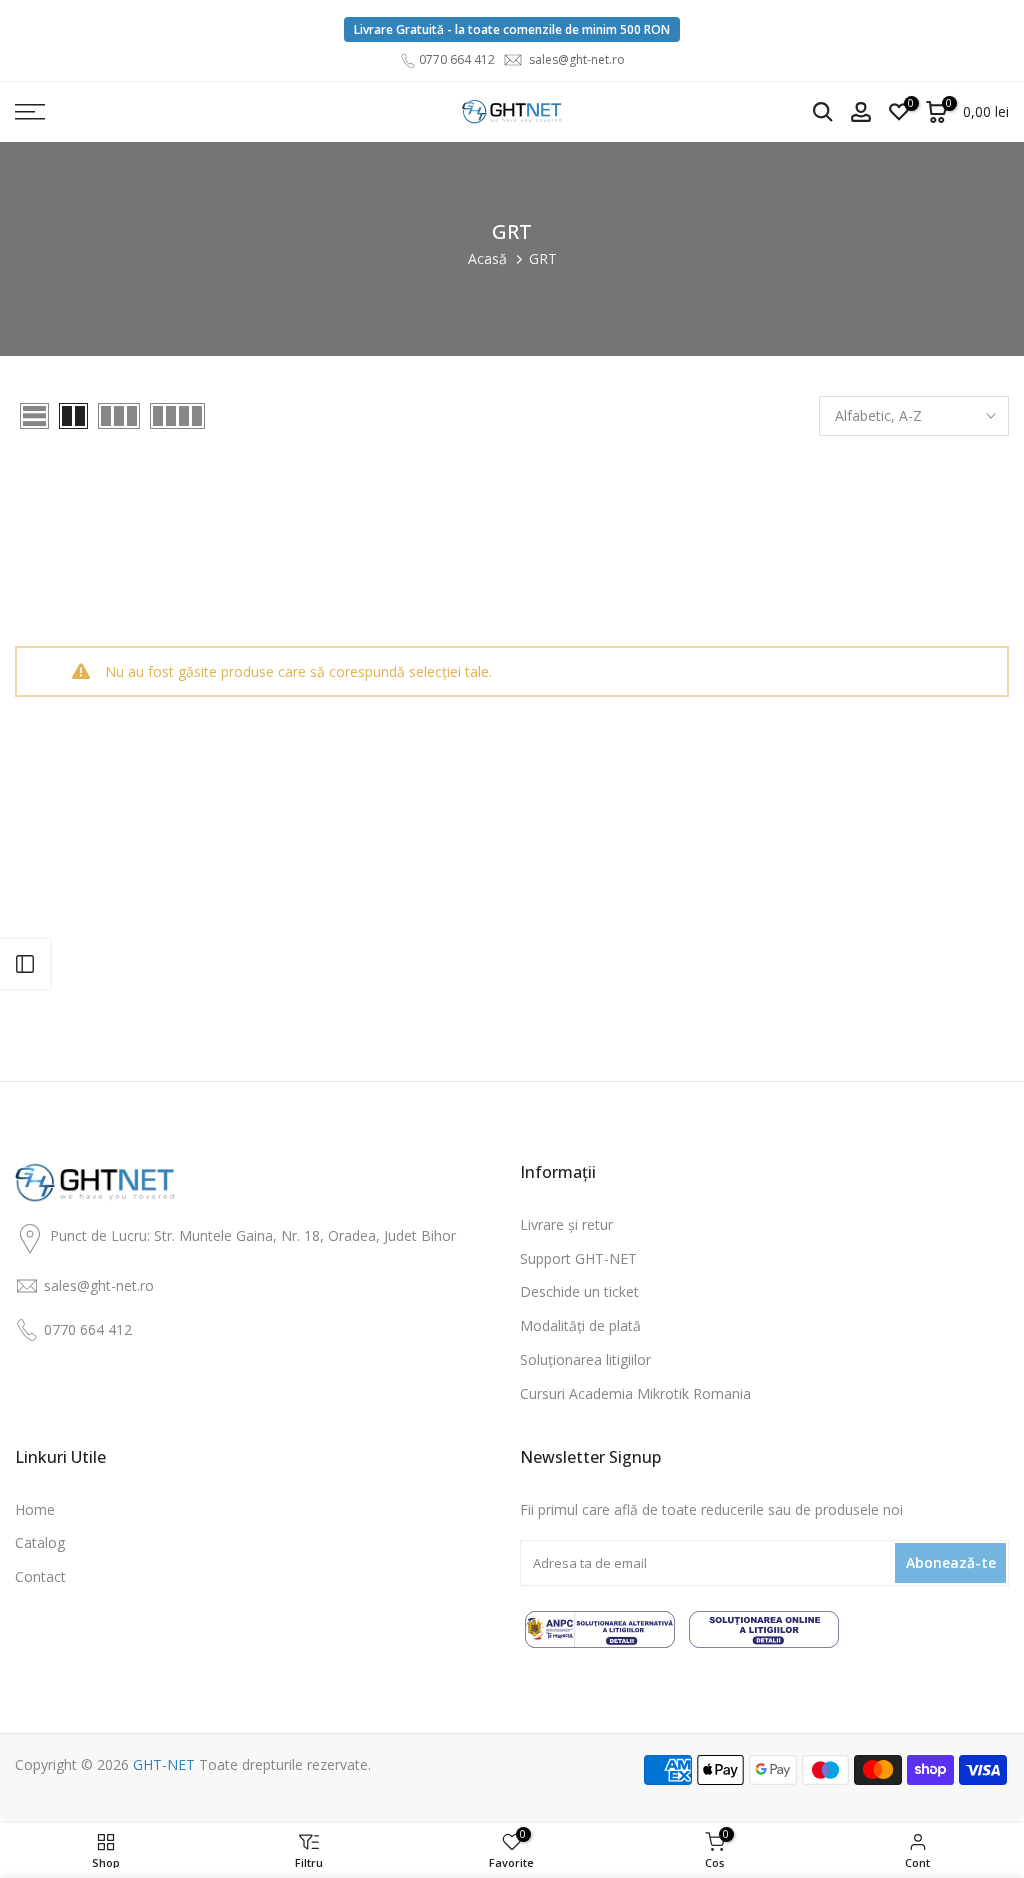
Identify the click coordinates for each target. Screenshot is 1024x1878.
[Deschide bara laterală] (25, 964)
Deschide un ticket (579, 1291)
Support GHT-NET (578, 1258)
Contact (40, 1576)
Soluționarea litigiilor (585, 1359)
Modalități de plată (580, 1325)
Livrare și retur (566, 1224)
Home (35, 1509)
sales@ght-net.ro (577, 59)
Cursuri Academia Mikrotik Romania (635, 1393)
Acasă (487, 258)
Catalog (40, 1542)
